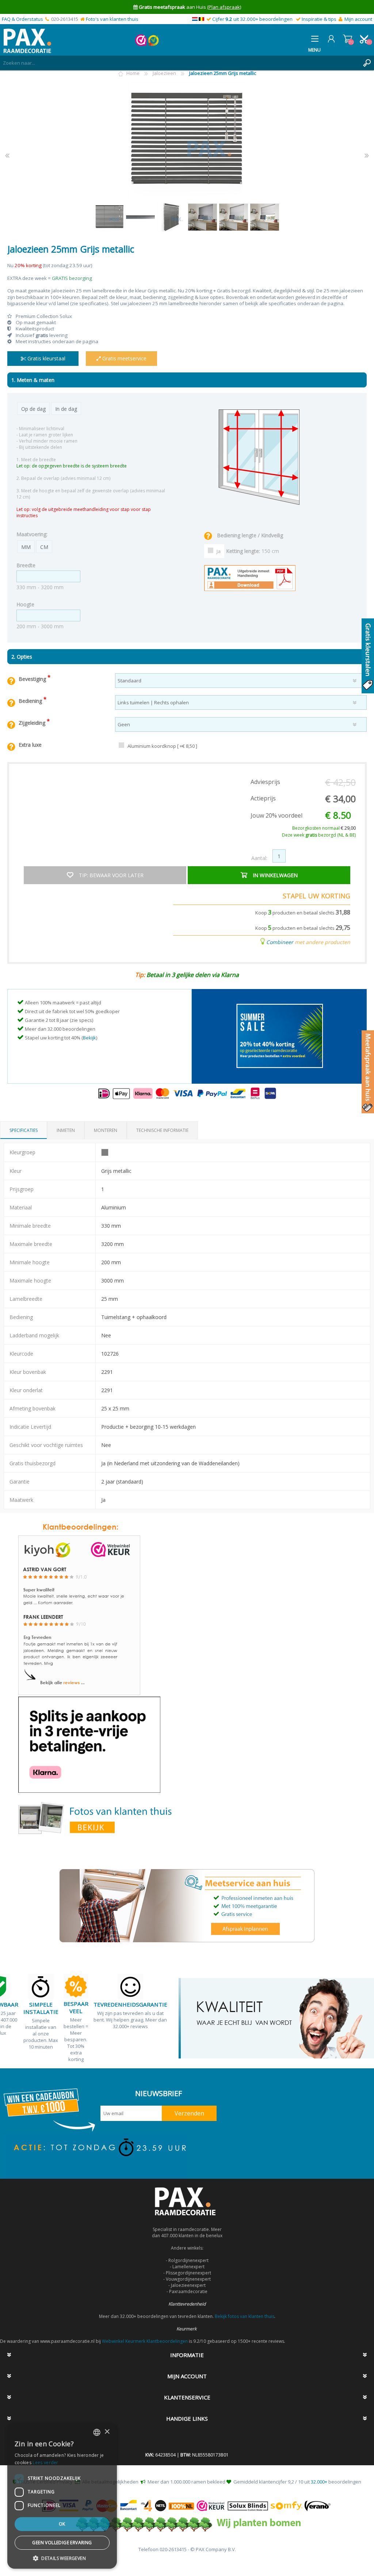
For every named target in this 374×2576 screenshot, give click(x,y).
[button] (62, 2558)
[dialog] (62, 2496)
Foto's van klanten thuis (112, 19)
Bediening (31, 701)
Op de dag (33, 409)
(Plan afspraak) (224, 7)
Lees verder (45, 2463)
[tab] (24, 1130)
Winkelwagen (348, 39)
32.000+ (319, 2482)
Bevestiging (33, 679)
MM (26, 547)
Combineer (280, 942)
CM (44, 547)
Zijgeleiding (33, 723)
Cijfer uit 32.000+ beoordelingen (252, 19)
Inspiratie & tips (319, 19)
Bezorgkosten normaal (324, 828)
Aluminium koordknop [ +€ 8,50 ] (162, 746)
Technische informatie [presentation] (162, 1130)
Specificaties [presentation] (24, 1130)
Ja (219, 551)
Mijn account (358, 19)
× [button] (107, 2432)
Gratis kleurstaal (46, 358)
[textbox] (180, 63)
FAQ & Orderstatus (22, 19)
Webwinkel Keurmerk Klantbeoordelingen (145, 2341)
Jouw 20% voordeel (276, 815)
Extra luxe (30, 745)
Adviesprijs (265, 782)
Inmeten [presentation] (66, 1130)
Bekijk (89, 1038)
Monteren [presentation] (106, 1130)
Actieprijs (263, 798)
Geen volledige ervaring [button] (62, 2543)
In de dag (66, 409)
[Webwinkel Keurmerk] (141, 44)
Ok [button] (62, 2524)
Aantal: (259, 858)
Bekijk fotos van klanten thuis (245, 2316)
